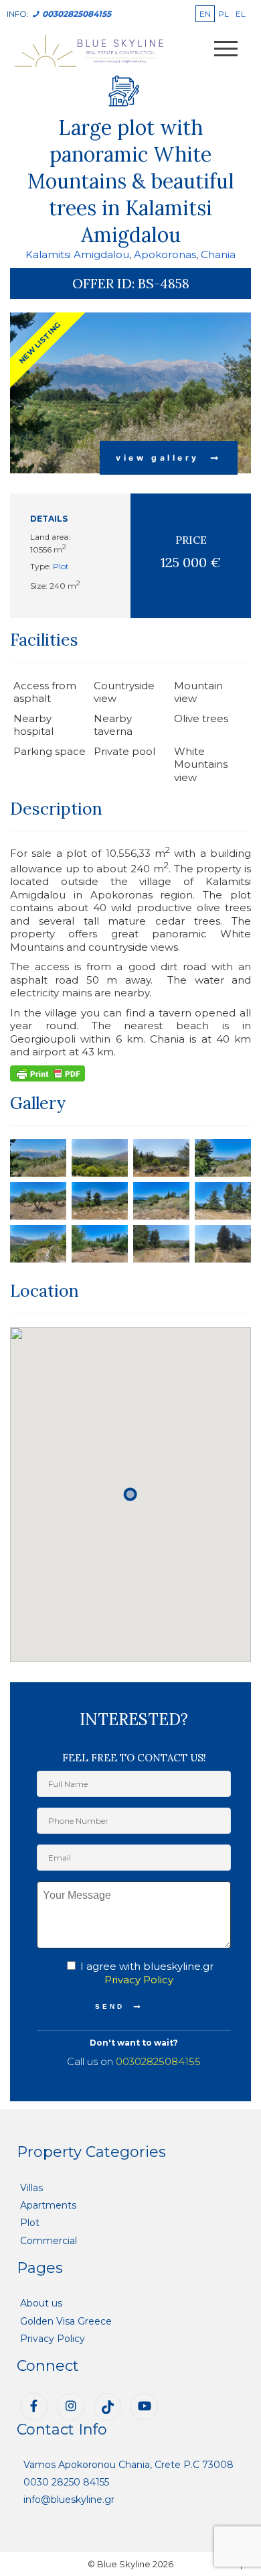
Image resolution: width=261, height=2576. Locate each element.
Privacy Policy (139, 1980)
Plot (61, 566)
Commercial (49, 2241)
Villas (31, 2188)
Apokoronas (165, 254)
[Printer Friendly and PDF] (48, 1072)
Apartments (48, 2205)
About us (41, 2303)
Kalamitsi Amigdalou (77, 254)
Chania (218, 254)
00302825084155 (158, 2061)
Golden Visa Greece (66, 2321)
